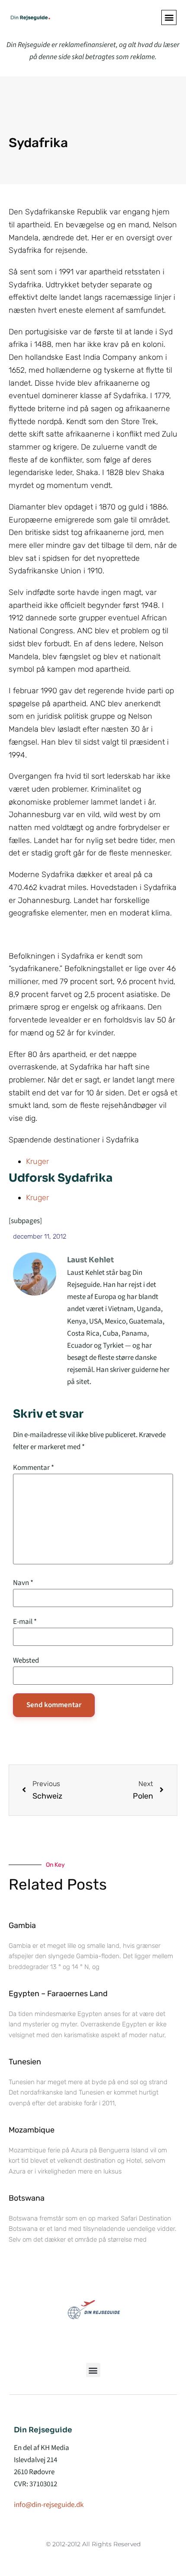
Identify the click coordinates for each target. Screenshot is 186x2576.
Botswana (27, 2198)
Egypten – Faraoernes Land (58, 1994)
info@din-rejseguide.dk (49, 2505)
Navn (23, 1583)
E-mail (25, 1622)
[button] (169, 17)
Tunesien (25, 2062)
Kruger (37, 1161)
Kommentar (34, 1468)
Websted (26, 1661)
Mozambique (32, 2130)
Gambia (22, 1925)
